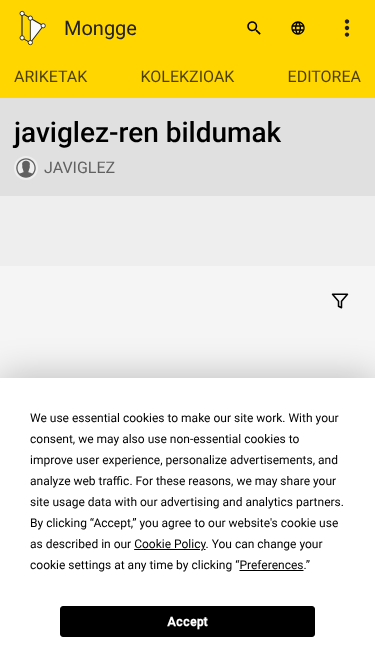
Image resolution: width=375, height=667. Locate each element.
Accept (187, 622)
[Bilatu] (254, 28)
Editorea (324, 76)
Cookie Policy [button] (169, 544)
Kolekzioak (188, 76)
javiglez (79, 167)
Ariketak (50, 76)
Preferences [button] (271, 565)
